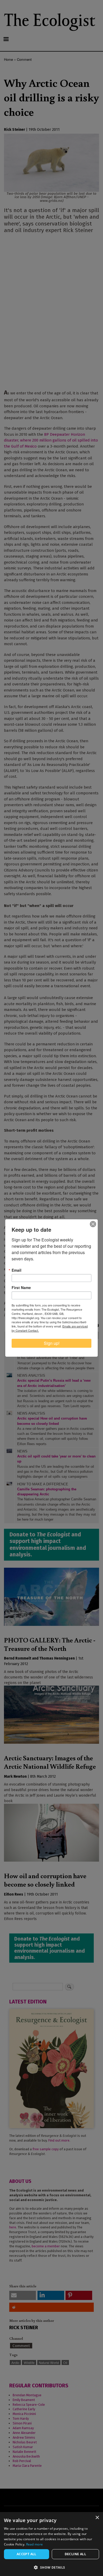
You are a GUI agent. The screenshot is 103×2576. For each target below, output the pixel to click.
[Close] (93, 1224)
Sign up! (52, 1343)
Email (17, 1270)
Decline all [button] (75, 2554)
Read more (35, 2544)
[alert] (51, 2544)
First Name (21, 1287)
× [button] (97, 2518)
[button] (51, 2567)
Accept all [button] (27, 2554)
